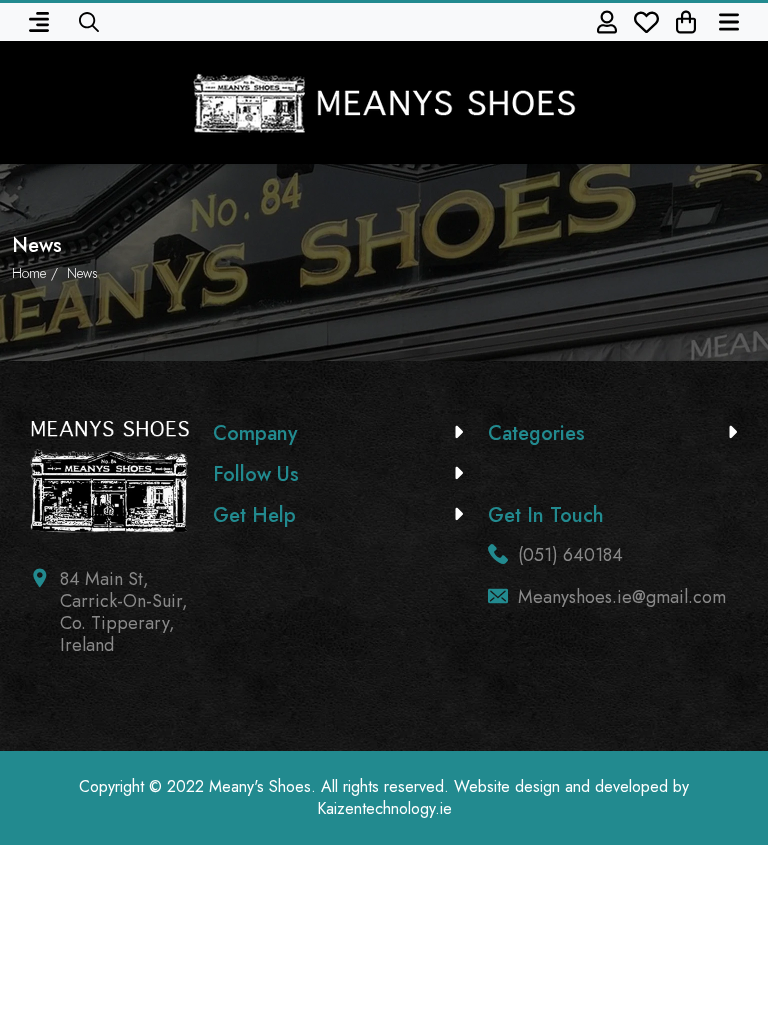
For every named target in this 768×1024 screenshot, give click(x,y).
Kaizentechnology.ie (384, 808)
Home (29, 273)
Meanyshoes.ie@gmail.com (622, 597)
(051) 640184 (570, 555)
